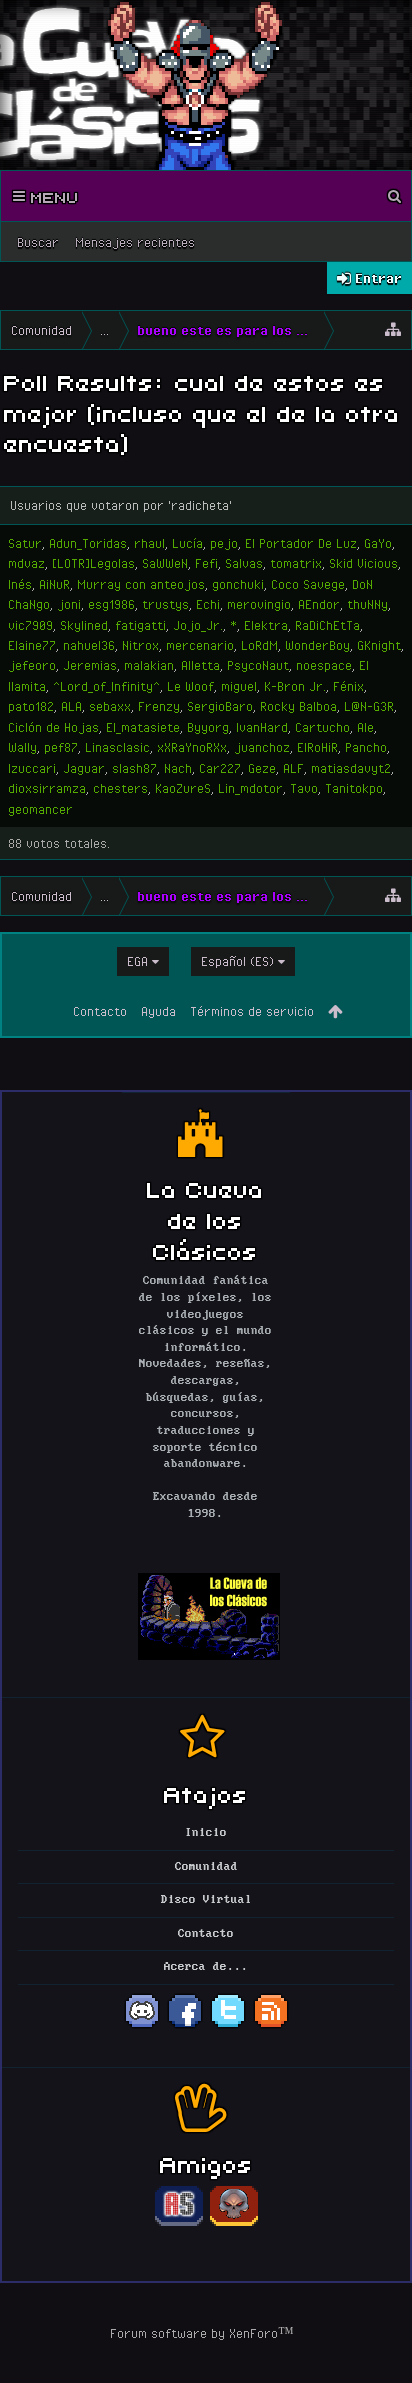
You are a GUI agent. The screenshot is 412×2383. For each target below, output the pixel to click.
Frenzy (159, 706)
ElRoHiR (317, 747)
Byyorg (208, 727)
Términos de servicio (252, 1011)
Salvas (244, 563)
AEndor (319, 604)
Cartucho (322, 727)
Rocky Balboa (298, 706)
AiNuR (54, 584)
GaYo (378, 543)
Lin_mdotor (250, 788)
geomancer (40, 809)
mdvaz (26, 563)
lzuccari (32, 768)
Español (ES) (237, 961)
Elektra (266, 625)
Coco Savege (308, 584)
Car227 (220, 768)
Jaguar (84, 768)
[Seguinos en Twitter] (228, 2026)
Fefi (206, 563)
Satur (25, 543)
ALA (71, 706)
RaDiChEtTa (327, 625)
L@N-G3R (369, 706)
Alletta (200, 665)
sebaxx (110, 706)
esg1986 (111, 604)
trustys (165, 604)
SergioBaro (220, 706)
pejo (224, 543)
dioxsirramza (47, 788)
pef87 (61, 747)
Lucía (187, 543)
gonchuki (238, 584)
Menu (52, 196)
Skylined (84, 625)
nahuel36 (89, 645)
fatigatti (140, 625)
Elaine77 (32, 645)
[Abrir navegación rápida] (393, 330)
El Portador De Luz (301, 543)
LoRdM (259, 645)
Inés (20, 584)
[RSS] (271, 2026)
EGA (137, 961)
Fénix (348, 686)
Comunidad (206, 1867)
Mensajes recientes (135, 242)
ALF (293, 768)
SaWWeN (165, 563)
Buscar (38, 242)
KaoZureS (183, 788)
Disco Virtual (206, 1900)
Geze (262, 768)
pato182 (31, 706)
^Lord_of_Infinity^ (106, 686)
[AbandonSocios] (179, 2223)
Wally (22, 747)
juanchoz (262, 747)
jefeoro (32, 665)
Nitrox (140, 645)
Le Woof (190, 686)
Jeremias (90, 665)
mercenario (200, 645)
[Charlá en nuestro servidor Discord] (142, 2026)
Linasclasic (117, 747)
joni (69, 604)
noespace (324, 665)
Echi (208, 604)
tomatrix (296, 563)
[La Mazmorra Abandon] (234, 2223)
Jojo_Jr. (198, 625)
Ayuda (158, 1011)
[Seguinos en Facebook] (185, 2026)
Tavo (304, 788)
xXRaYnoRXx (192, 747)
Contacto (100, 1011)
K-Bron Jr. (295, 686)
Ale (365, 727)
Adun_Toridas (88, 543)
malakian (149, 665)
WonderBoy (317, 645)
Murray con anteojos (141, 584)
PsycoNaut (258, 665)
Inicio (206, 1833)
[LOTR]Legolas (93, 563)
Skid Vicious (363, 563)
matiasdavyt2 (351, 768)
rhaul (149, 543)
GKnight (379, 645)
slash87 (134, 768)
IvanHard (262, 727)
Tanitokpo (354, 788)
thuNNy (367, 604)
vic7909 (30, 625)
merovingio (259, 604)
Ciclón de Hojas (53, 727)
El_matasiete (143, 727)
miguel (239, 686)
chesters (120, 788)
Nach (178, 768)
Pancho (366, 747)
